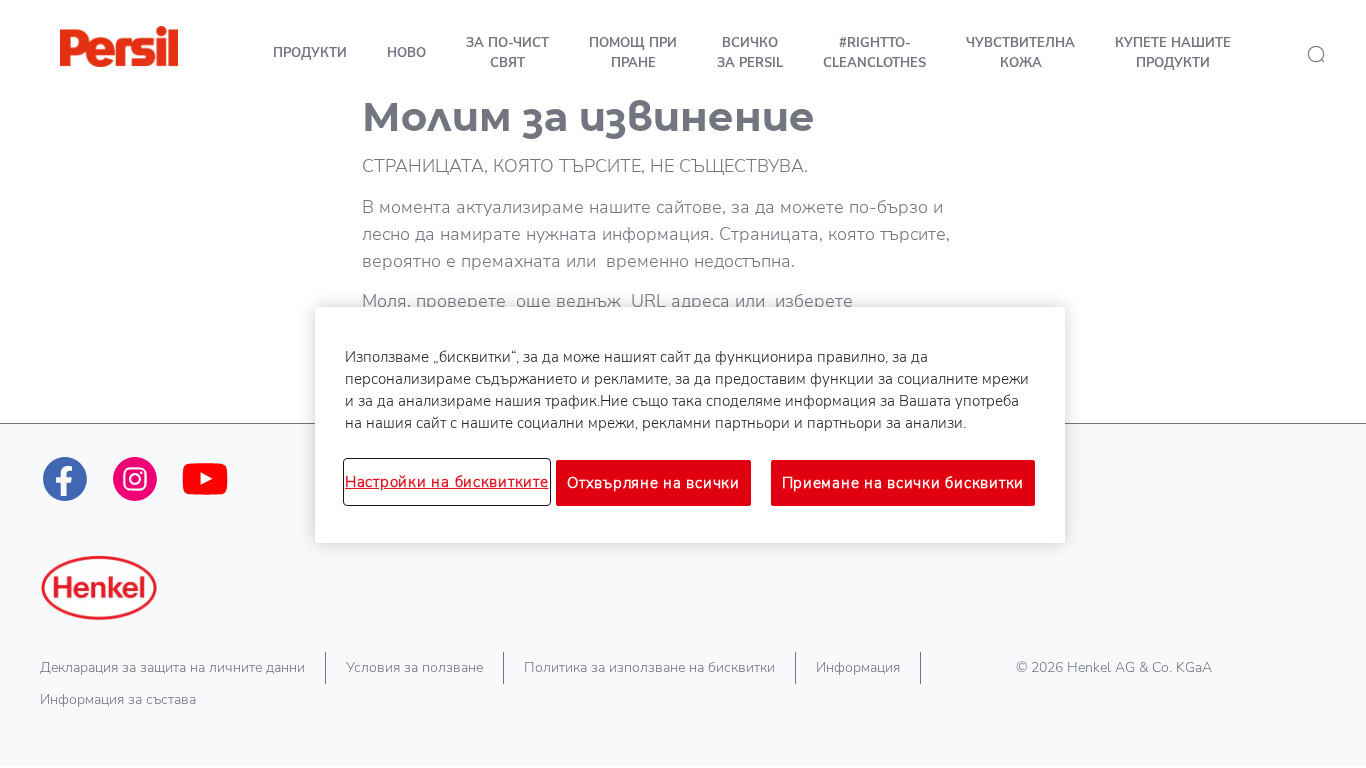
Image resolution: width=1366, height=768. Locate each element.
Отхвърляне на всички (653, 483)
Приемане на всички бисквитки (903, 483)
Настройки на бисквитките (447, 482)
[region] (690, 425)
